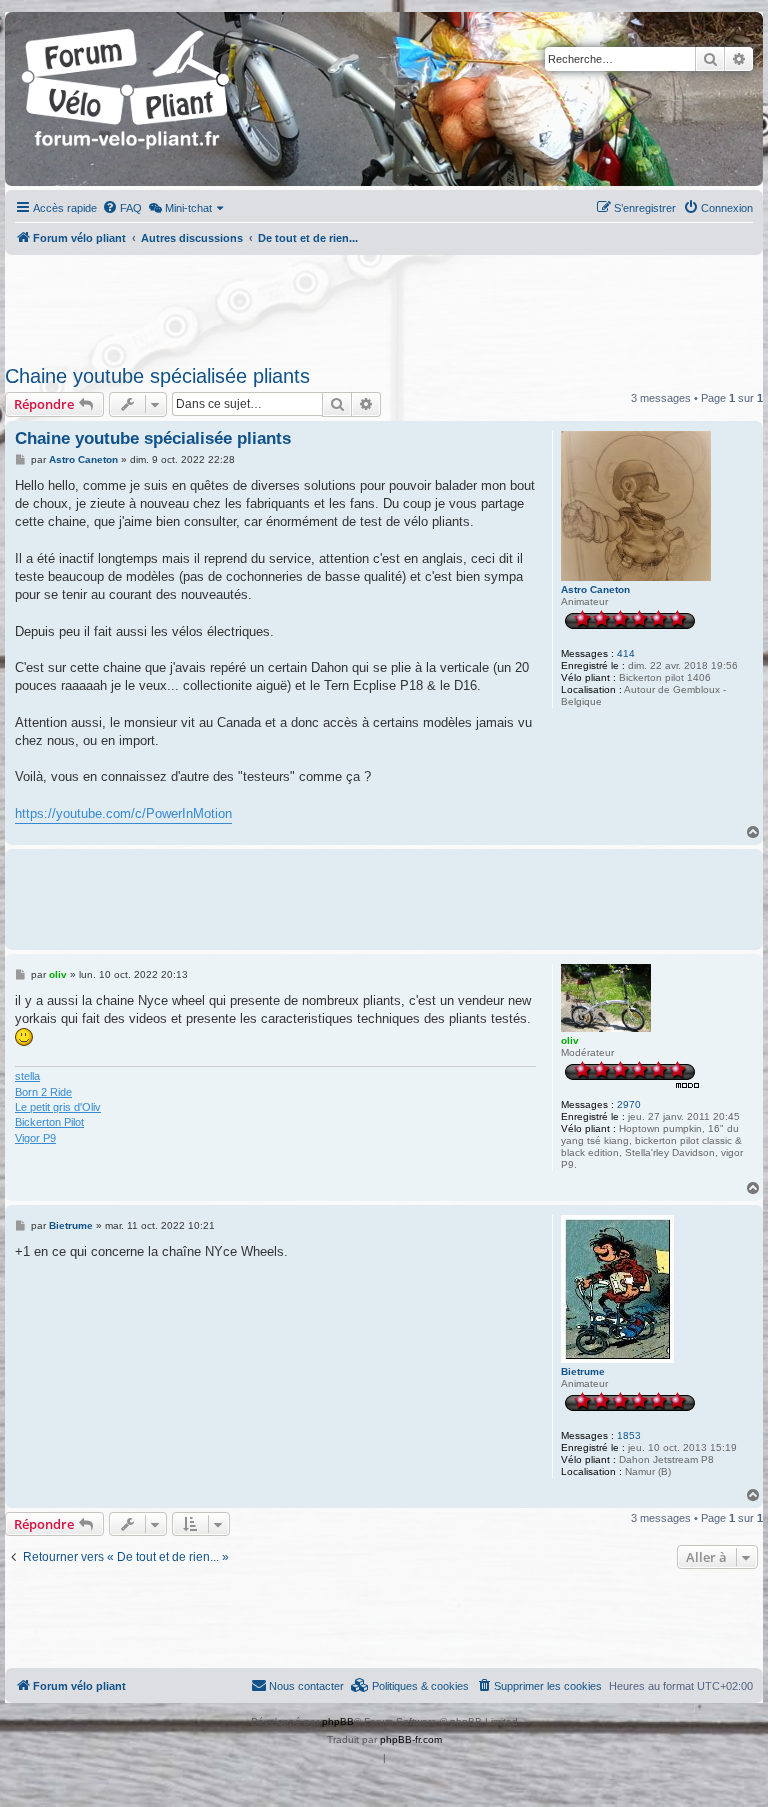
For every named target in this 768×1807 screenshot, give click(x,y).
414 (626, 653)
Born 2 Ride (43, 1092)
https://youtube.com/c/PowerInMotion (123, 813)
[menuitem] (122, 208)
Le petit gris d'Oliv (58, 1107)
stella (27, 1076)
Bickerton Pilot (49, 1122)
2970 (629, 1104)
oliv (570, 1040)
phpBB (338, 1721)
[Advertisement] (384, 304)
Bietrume (583, 1371)
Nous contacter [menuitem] (306, 1686)
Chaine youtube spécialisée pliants (157, 376)
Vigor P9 (35, 1138)
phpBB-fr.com (411, 1739)
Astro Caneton (595, 589)
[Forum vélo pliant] (127, 99)
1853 (629, 1435)
